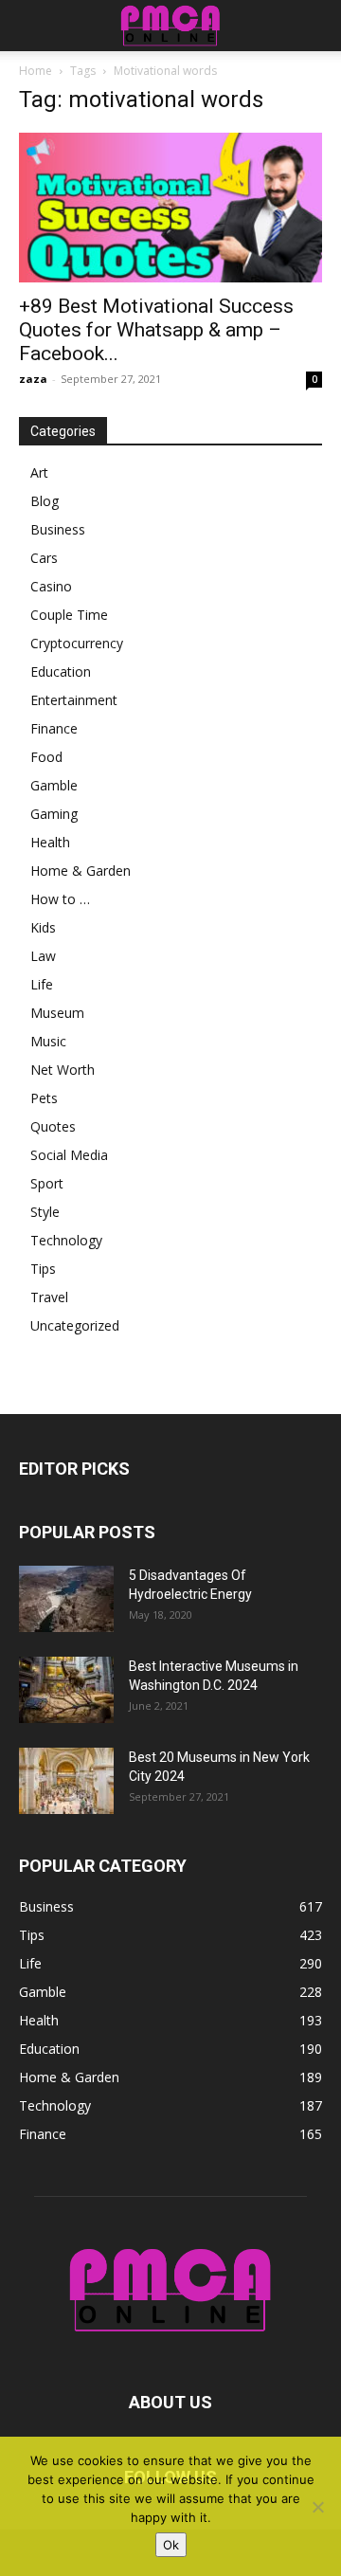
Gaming (54, 814)
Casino (51, 586)
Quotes (53, 1126)
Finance (54, 728)
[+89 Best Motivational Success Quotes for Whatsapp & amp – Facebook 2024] (170, 208)
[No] (317, 2507)
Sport (47, 1183)
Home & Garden (81, 871)
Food (46, 757)
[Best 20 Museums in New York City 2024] (66, 1781)
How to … (60, 899)
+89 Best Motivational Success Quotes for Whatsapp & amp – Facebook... (156, 330)
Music (48, 1041)
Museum (57, 1013)
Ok (171, 2545)
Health (50, 842)
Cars (44, 558)
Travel (49, 1297)
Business (58, 529)
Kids (43, 927)
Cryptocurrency (77, 643)
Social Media (69, 1155)
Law (43, 956)
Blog (45, 501)
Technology (66, 1240)
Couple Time (69, 615)
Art (39, 472)
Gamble (54, 785)
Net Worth (63, 1070)
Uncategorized (75, 1325)
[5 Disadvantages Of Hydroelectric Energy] (66, 1599)
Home (36, 71)
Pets (44, 1098)
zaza (33, 379)
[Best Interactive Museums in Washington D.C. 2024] (66, 1690)
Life (42, 984)
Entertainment (74, 700)
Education (61, 671)
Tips (43, 1269)
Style (45, 1212)
